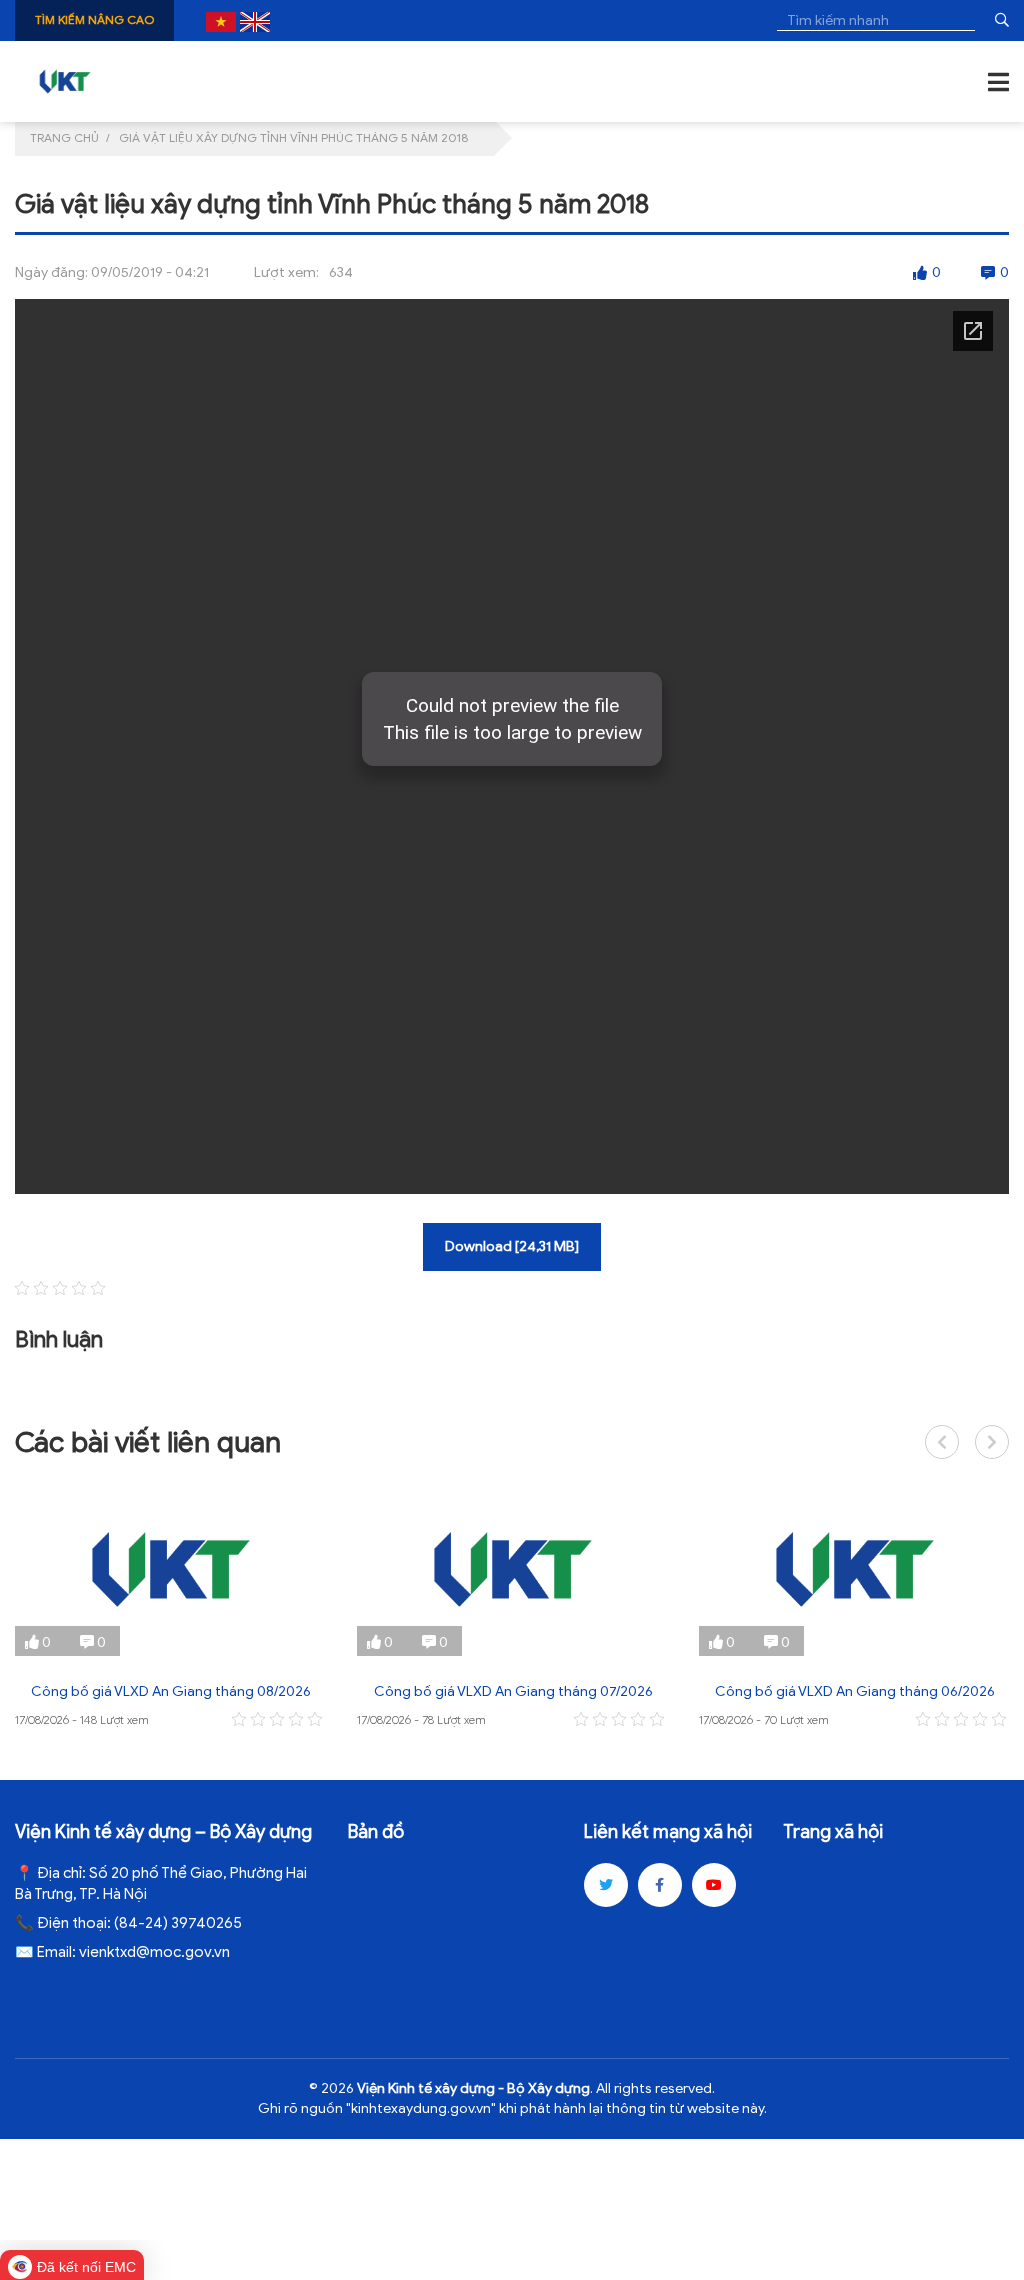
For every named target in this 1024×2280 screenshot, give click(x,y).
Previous (942, 1442)
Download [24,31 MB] (512, 1246)
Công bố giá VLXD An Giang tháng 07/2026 (513, 1691)
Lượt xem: (286, 272)
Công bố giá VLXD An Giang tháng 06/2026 (855, 1691)
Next (992, 1442)
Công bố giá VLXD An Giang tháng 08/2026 (171, 1691)
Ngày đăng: (51, 272)
